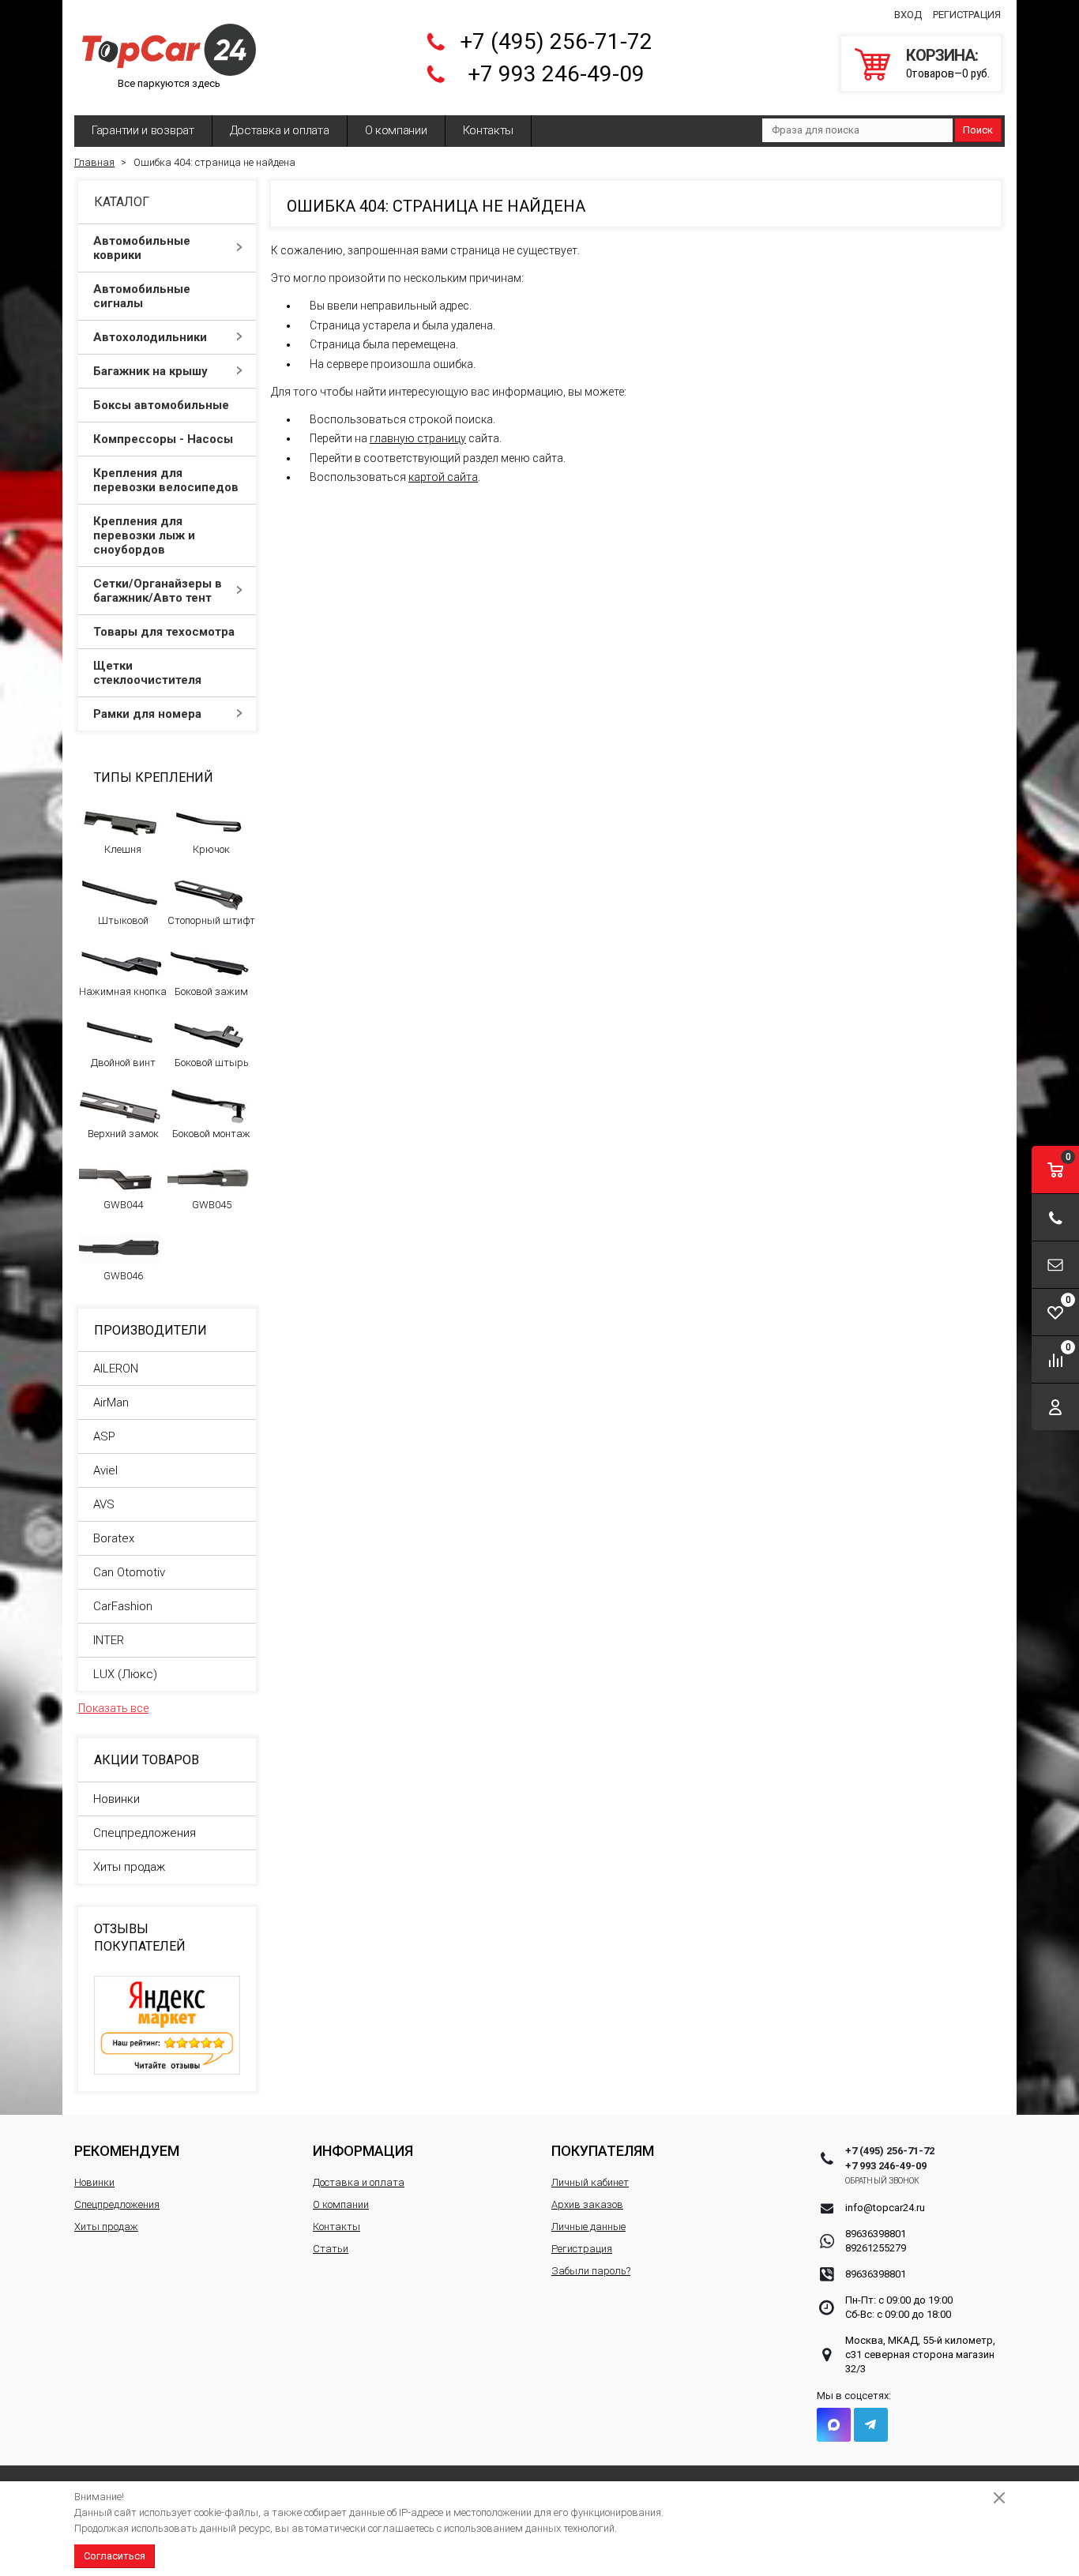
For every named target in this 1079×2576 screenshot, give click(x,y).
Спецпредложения (145, 1833)
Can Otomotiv (129, 1572)
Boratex (114, 1538)
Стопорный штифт (211, 920)
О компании (396, 130)
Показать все (113, 1708)
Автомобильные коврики (142, 248)
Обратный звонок (883, 2181)
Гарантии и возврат (143, 130)
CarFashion (123, 1606)
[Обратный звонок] (1055, 1217)
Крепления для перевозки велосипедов (166, 480)
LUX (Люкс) (125, 1674)
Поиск (978, 130)
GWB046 (123, 1276)
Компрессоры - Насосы (163, 439)
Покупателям (603, 2151)
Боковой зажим (211, 991)
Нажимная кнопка (123, 991)
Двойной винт (123, 1063)
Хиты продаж (129, 1867)
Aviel (105, 1470)
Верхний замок (123, 1134)
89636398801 (876, 2234)
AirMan (111, 1403)
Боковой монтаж (211, 1134)
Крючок (211, 849)
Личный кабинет (590, 2182)
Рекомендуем (127, 2151)
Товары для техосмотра (164, 632)
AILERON (116, 1369)
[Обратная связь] (1055, 1265)
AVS (104, 1504)
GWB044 (123, 1205)
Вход (908, 15)
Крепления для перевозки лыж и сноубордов (144, 535)
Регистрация (967, 15)
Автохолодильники (150, 337)
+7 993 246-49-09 (556, 74)
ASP (104, 1436)
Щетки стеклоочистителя (147, 673)
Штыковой (123, 920)
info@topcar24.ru (885, 2208)
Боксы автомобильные (161, 405)
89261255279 (876, 2248)
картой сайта (443, 477)
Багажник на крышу (150, 371)
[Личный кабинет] (1055, 1407)
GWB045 (212, 1205)
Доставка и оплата (280, 130)
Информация (363, 2151)
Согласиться (115, 2556)
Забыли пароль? (591, 2271)
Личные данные (588, 2227)
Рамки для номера (147, 714)
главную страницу (418, 438)
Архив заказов (587, 2204)
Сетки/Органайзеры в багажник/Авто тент (158, 591)
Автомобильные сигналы (142, 296)
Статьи (331, 2249)
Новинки (117, 1799)
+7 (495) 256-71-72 (556, 41)
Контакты (489, 130)
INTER (109, 1640)
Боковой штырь (212, 1063)
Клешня (123, 849)
